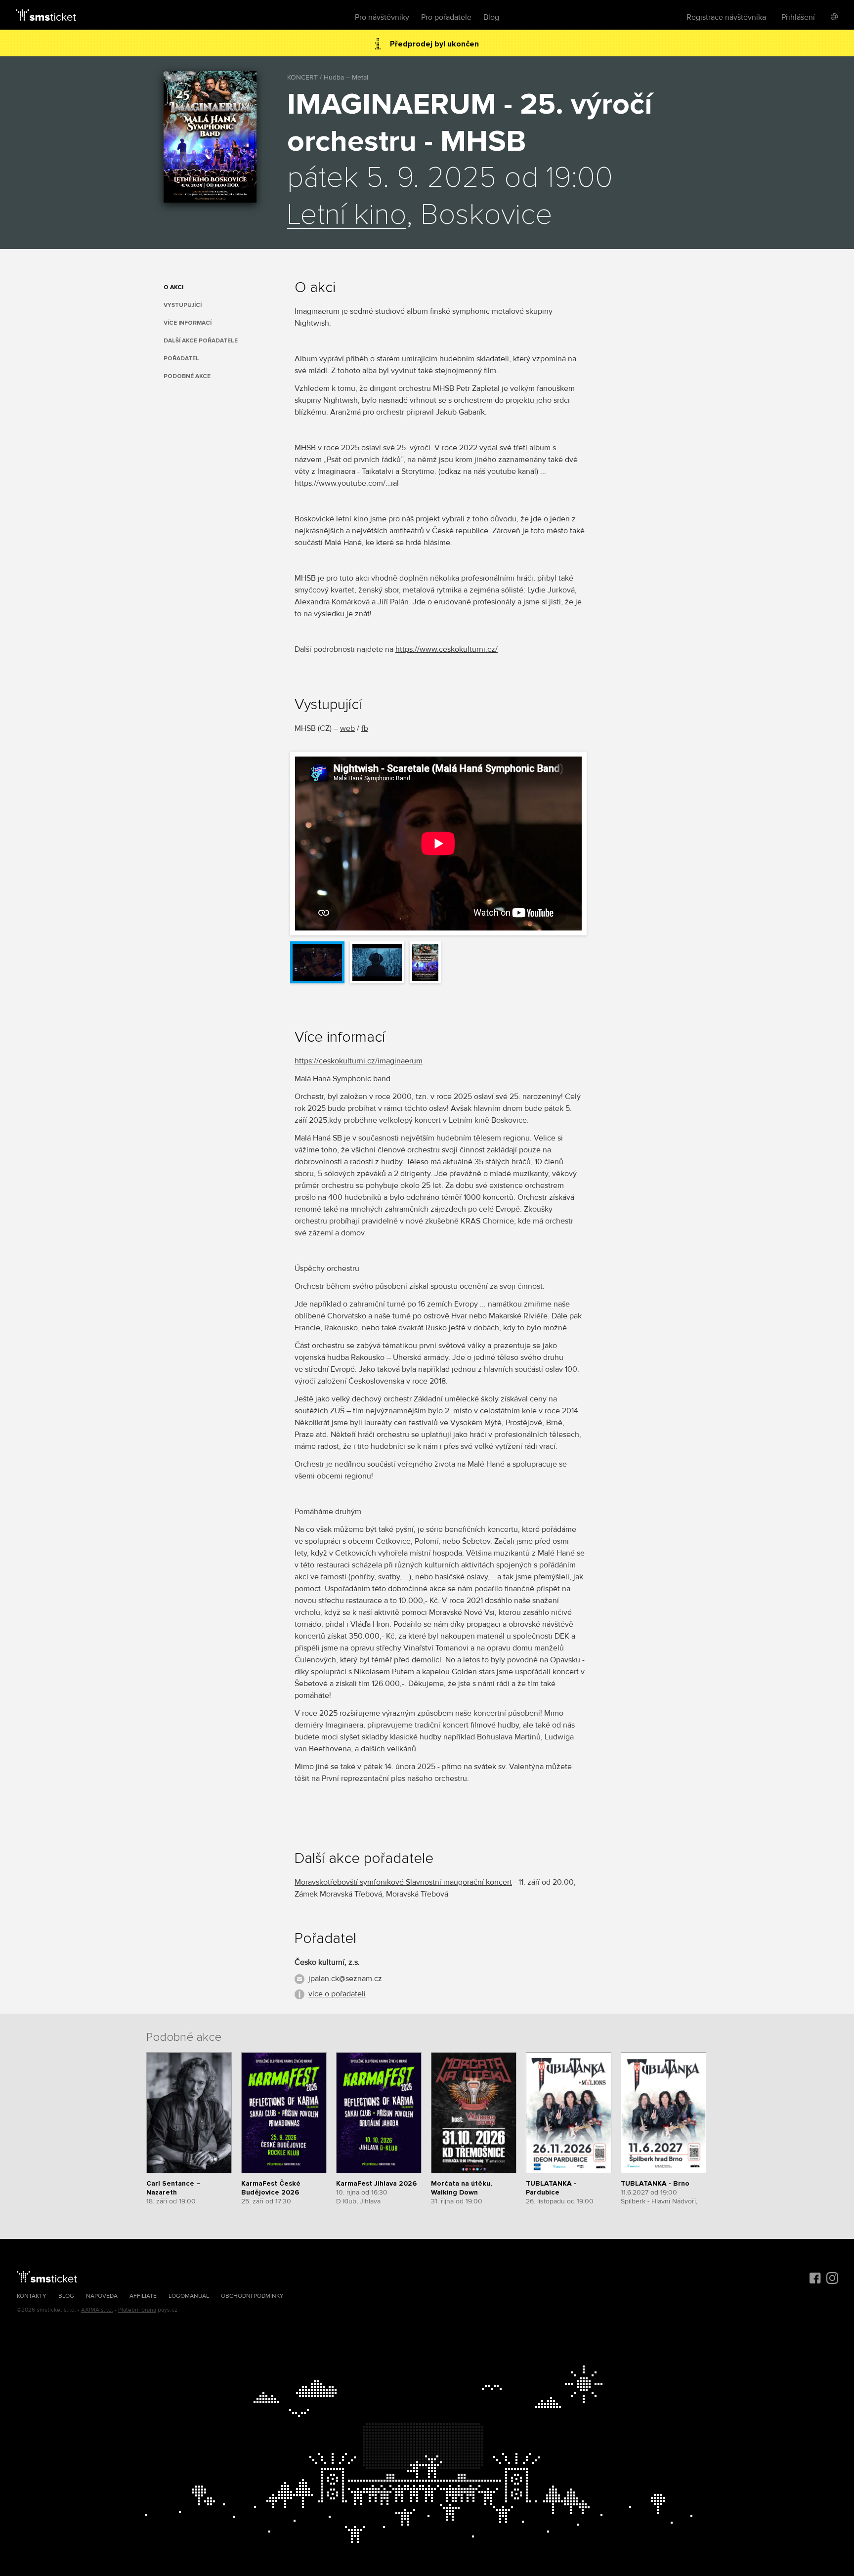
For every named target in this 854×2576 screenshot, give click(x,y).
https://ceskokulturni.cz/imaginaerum (359, 1061)
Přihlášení (798, 17)
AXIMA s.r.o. (97, 2310)
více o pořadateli (337, 1994)
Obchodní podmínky (252, 2296)
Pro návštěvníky (382, 17)
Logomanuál (189, 2296)
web (347, 728)
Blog (491, 17)
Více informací (188, 323)
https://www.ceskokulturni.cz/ (447, 649)
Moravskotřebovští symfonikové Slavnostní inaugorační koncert (403, 1882)
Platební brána (137, 2310)
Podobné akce (187, 376)
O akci (173, 287)
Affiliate (143, 2296)
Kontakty (32, 2296)
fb (365, 728)
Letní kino (347, 215)
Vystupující (183, 305)
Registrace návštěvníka (726, 17)
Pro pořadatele (446, 17)
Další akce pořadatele (201, 341)
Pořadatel (181, 359)
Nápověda (102, 2296)
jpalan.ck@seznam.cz (345, 1979)
